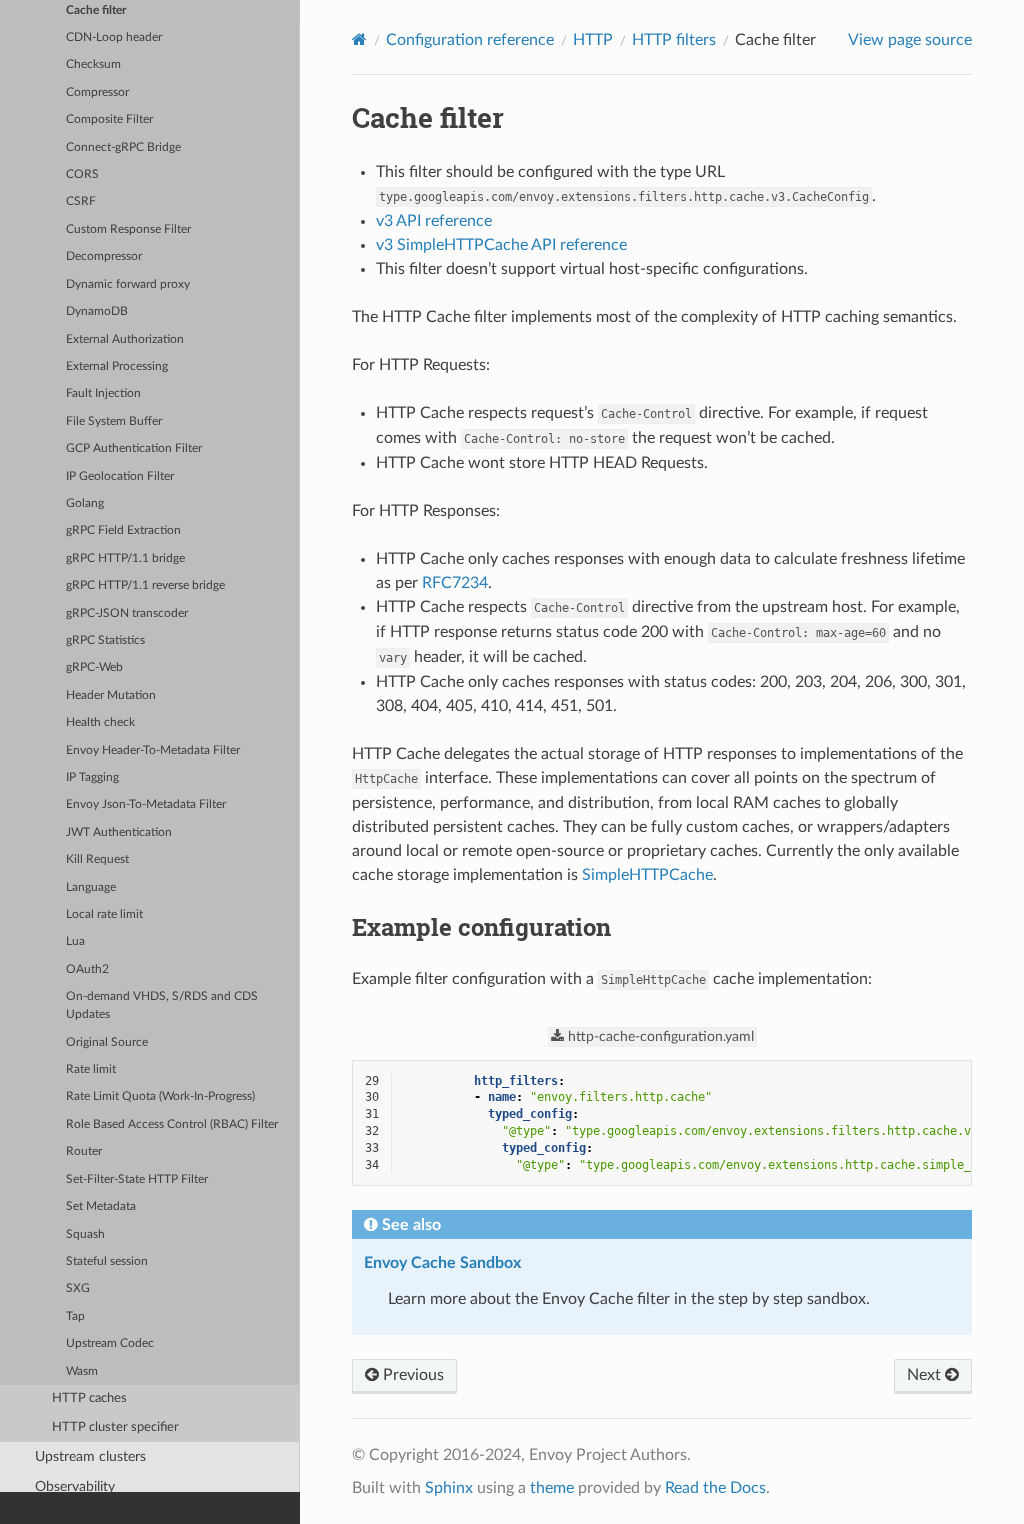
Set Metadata (101, 1206)
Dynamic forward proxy (128, 284)
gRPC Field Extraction (123, 530)
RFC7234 (455, 583)
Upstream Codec (110, 1343)
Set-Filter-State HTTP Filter (137, 1179)
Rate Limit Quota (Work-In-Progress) (160, 1096)
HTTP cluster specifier (115, 1427)
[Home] (359, 39)
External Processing (117, 366)
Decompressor (104, 256)
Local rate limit (104, 914)
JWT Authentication (119, 832)
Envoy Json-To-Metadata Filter (146, 804)
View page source (910, 40)
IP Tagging (92, 777)
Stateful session (107, 1261)
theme (552, 1488)
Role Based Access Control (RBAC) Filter (172, 1124)
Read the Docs (715, 1488)
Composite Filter (109, 119)
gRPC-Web (94, 667)
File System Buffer (114, 421)
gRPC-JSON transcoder (127, 613)
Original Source (107, 1042)
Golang (85, 503)
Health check (100, 722)
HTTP (593, 40)
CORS (82, 174)
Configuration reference (470, 40)
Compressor (97, 92)
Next (926, 1375)
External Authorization (125, 339)
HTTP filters (674, 40)
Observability (75, 1486)
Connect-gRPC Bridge (123, 147)
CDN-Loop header (114, 37)
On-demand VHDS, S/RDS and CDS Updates (162, 1005)
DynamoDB (97, 311)
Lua (75, 941)
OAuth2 (87, 969)
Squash (85, 1234)
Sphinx (449, 1488)
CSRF (81, 201)
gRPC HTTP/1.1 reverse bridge (145, 585)
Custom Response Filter (128, 229)
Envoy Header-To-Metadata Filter (153, 750)
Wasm (82, 1371)
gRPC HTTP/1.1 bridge (125, 558)
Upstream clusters (90, 1456)
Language (91, 887)
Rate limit (91, 1069)
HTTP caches (89, 1398)
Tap (75, 1316)
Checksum (93, 64)
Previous (411, 1375)
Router (84, 1151)
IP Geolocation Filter (120, 476)
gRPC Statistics (105, 640)
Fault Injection (103, 393)
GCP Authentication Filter (134, 448)
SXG (78, 1288)
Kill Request (97, 859)
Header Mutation (111, 695)
